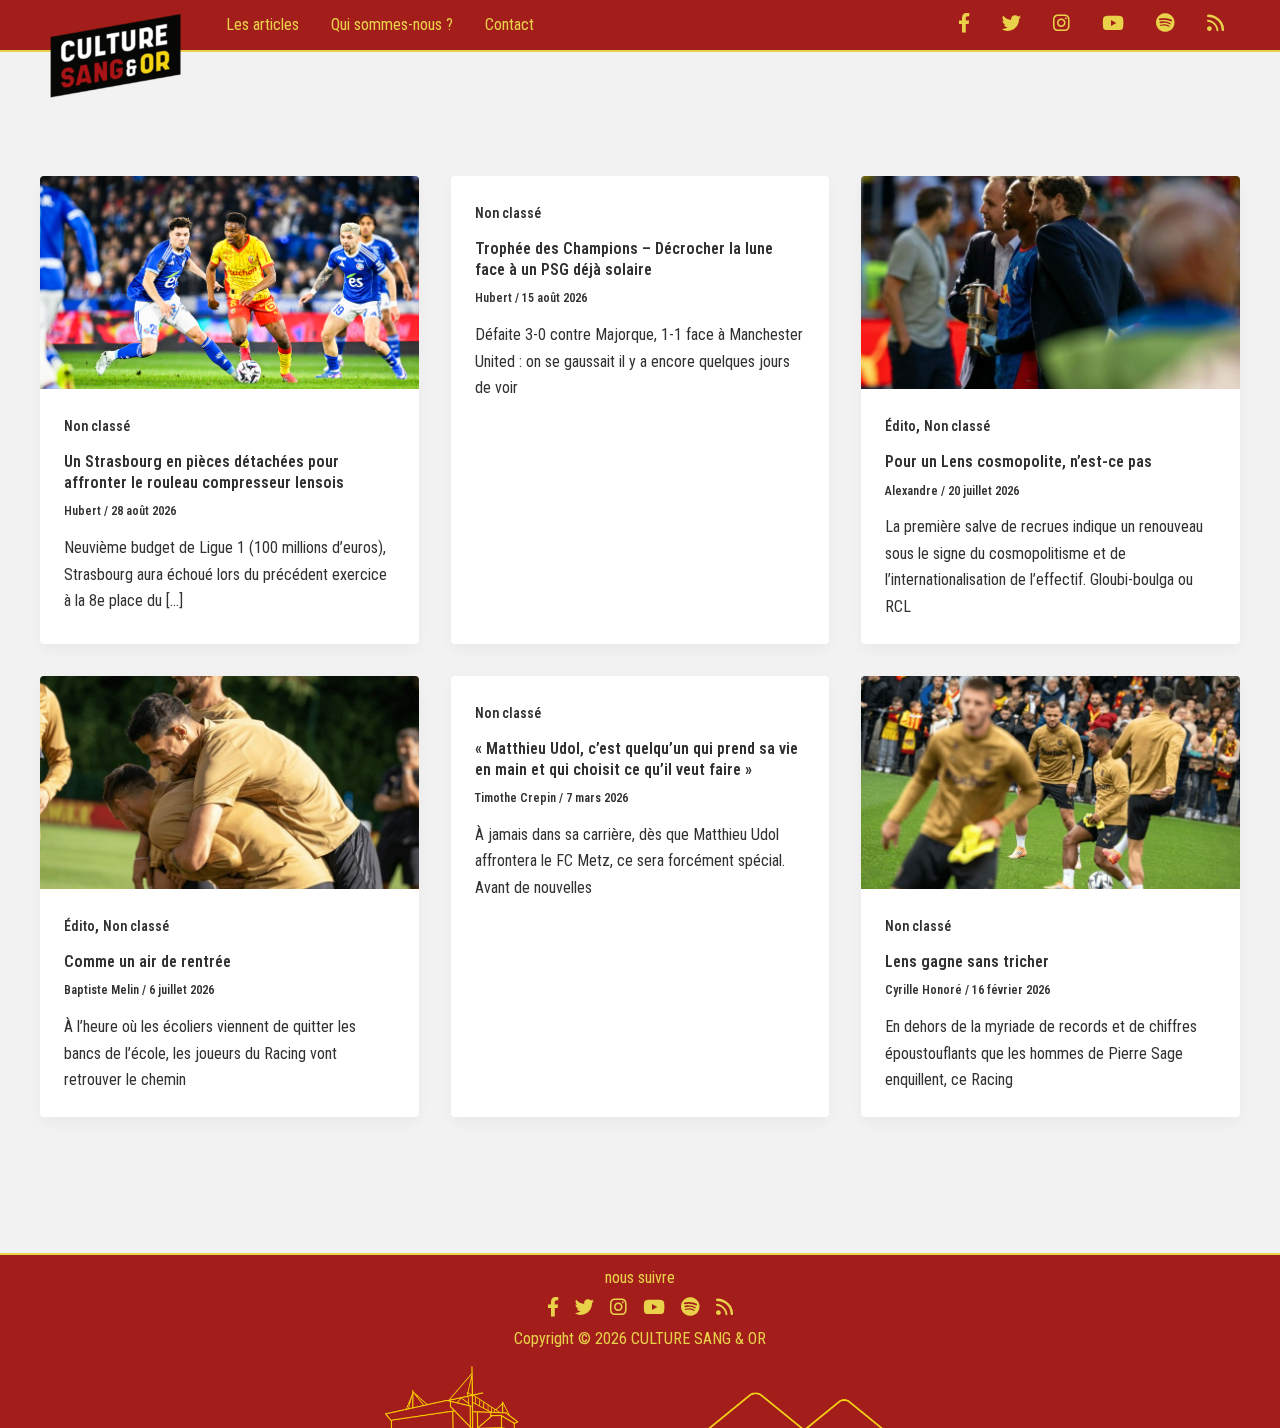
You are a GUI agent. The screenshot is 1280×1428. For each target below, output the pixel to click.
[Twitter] (1011, 25)
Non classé (97, 426)
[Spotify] (1165, 25)
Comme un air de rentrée (147, 961)
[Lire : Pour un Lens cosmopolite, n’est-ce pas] (1050, 281)
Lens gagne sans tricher (967, 961)
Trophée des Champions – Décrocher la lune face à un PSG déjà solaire (624, 259)
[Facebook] (964, 25)
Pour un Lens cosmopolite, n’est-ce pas (1018, 461)
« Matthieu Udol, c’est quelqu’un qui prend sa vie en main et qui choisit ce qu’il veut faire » (636, 759)
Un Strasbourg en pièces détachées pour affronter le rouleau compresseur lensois (204, 472)
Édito (900, 426)
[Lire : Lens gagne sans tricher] (1050, 781)
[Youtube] (1113, 25)
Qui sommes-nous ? (392, 24)
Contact (509, 24)
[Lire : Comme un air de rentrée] (229, 781)
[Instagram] (1061, 25)
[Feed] (1215, 25)
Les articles (262, 24)
